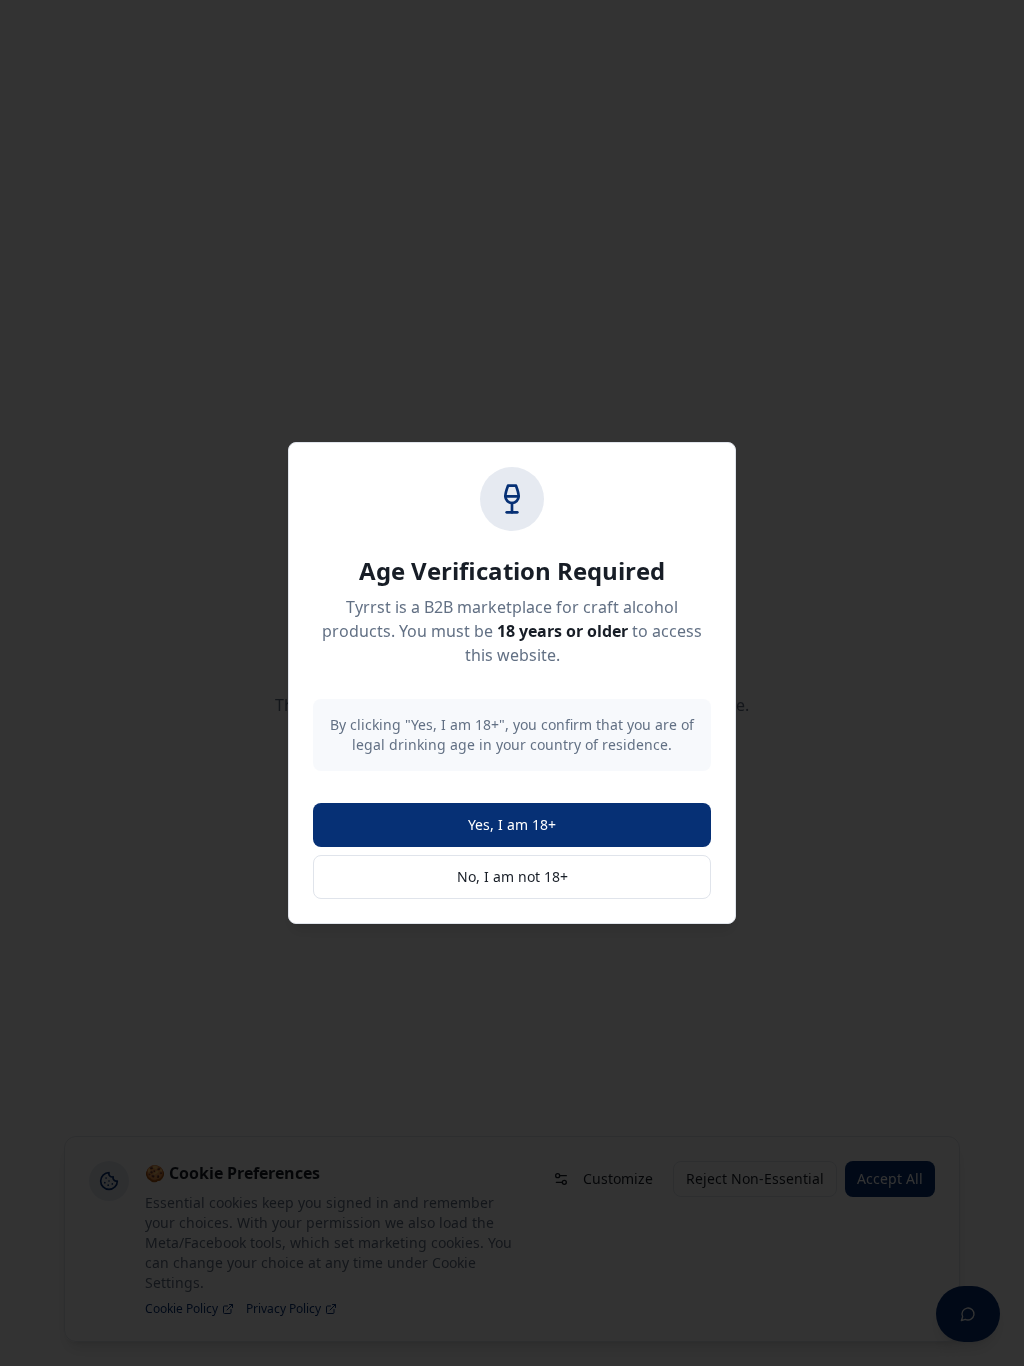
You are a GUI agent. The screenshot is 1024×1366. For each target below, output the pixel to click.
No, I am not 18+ (512, 876)
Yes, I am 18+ (512, 824)
